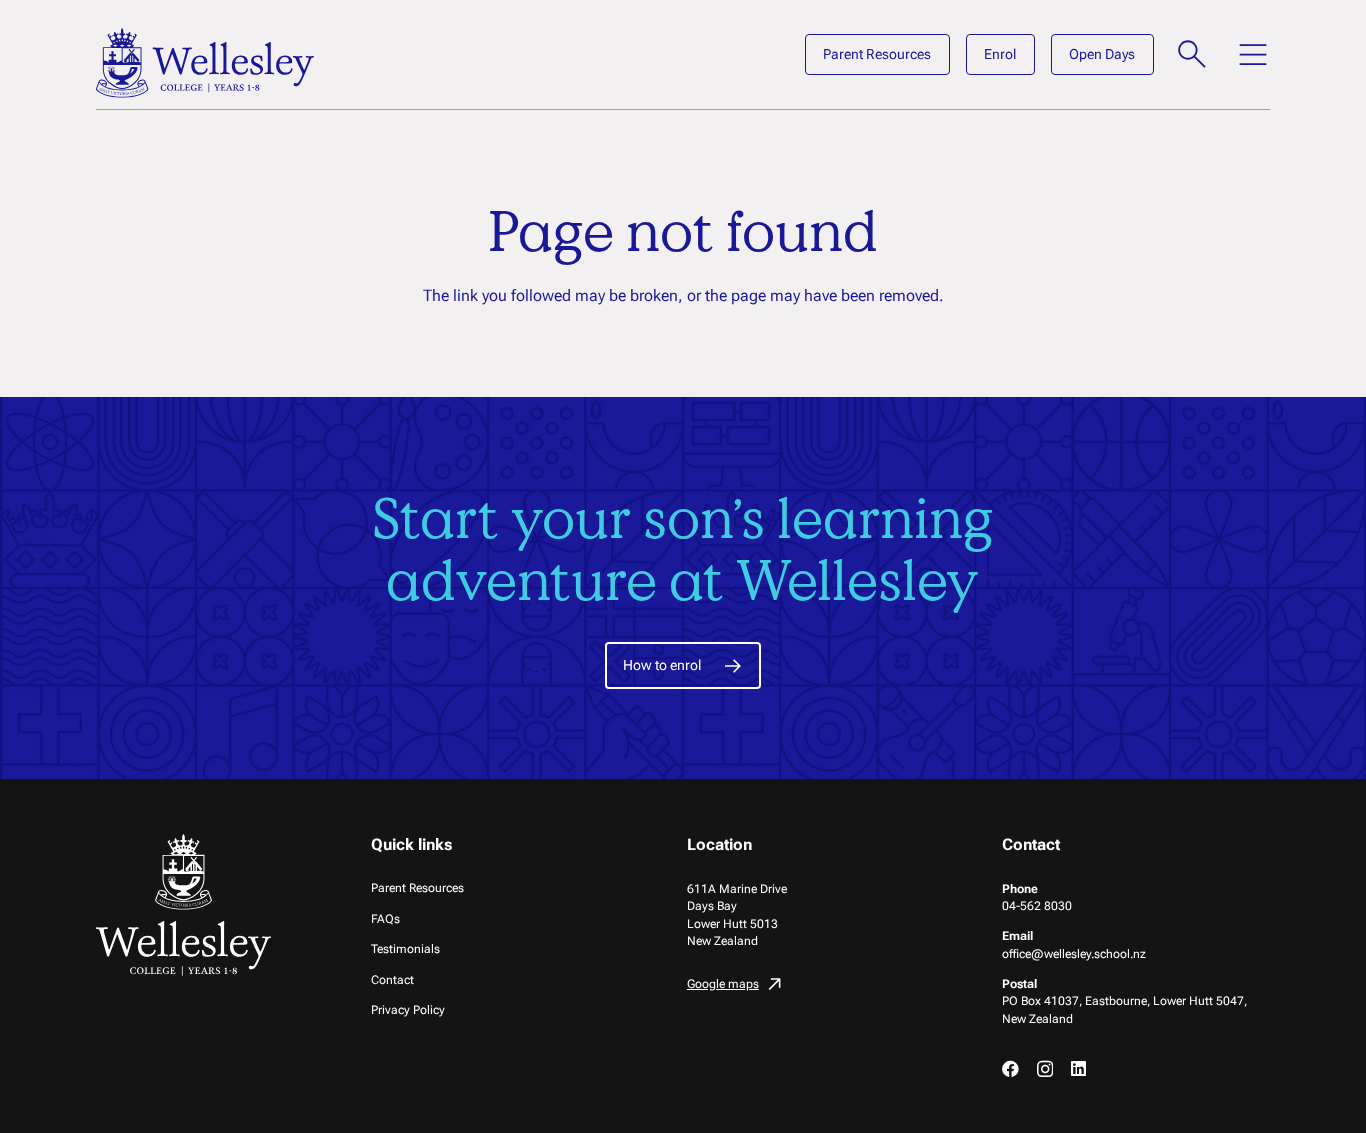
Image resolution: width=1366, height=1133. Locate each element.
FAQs (385, 918)
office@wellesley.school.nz (1074, 953)
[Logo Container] (205, 63)
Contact (392, 979)
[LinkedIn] (1078, 1068)
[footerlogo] (186, 905)
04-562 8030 (1037, 905)
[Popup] (1192, 54)
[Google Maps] (821, 986)
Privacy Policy (408, 1009)
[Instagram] (1045, 1069)
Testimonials (405, 948)
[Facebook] (1010, 1068)
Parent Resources (417, 887)
